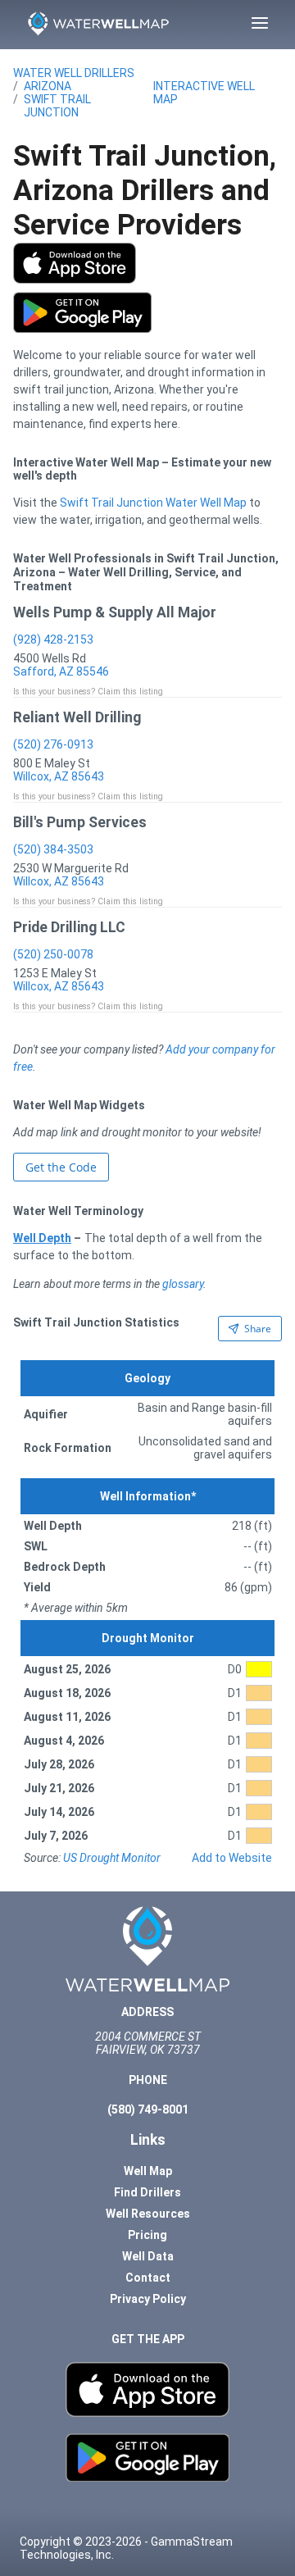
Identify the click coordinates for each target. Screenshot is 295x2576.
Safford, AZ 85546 (61, 671)
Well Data (148, 2256)
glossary (183, 1284)
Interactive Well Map (204, 93)
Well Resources (148, 2214)
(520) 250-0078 (53, 954)
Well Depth (42, 1238)
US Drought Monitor (112, 1858)
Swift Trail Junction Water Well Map (153, 503)
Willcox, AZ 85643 (59, 776)
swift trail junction (57, 106)
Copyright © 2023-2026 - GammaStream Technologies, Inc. (126, 2548)
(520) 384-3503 (53, 849)
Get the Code (61, 1167)
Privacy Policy (148, 2299)
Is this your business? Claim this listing (88, 692)
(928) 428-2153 (53, 639)
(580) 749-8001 (148, 2109)
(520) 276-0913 (53, 744)
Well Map (148, 2171)
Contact (148, 2278)
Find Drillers (147, 2192)
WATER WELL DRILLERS (74, 73)
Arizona (48, 86)
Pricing (147, 2235)
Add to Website (232, 1858)
